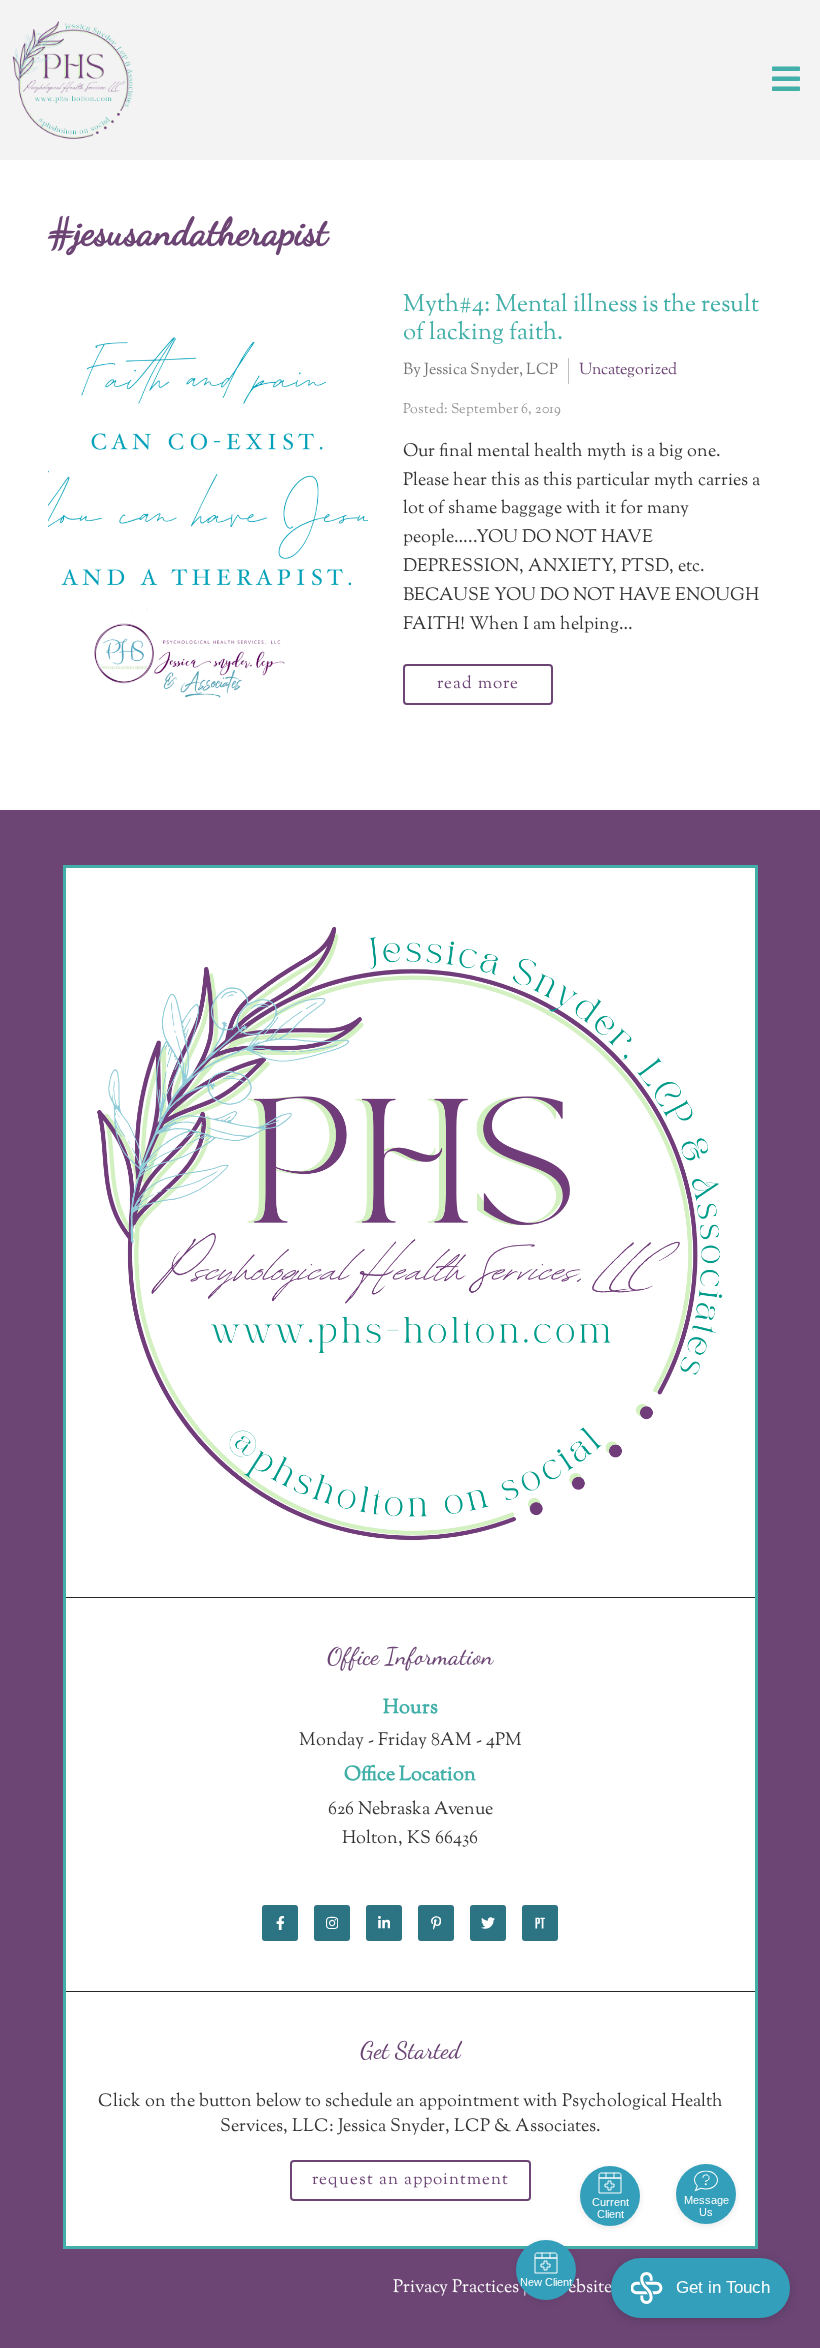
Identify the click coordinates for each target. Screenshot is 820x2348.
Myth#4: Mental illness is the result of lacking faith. (581, 319)
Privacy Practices (456, 2288)
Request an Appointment (410, 2180)
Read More (478, 684)
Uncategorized (628, 370)
